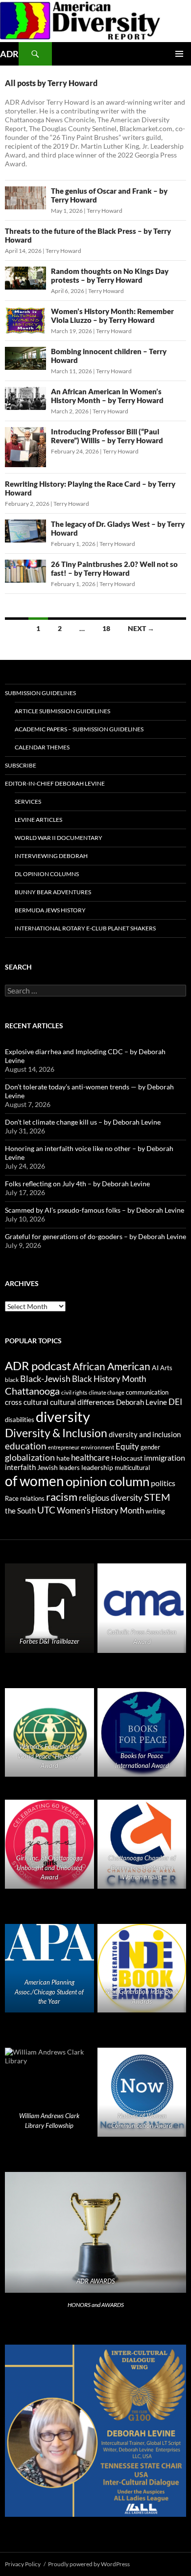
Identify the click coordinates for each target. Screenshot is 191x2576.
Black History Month (109, 1379)
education (26, 1446)
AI (155, 1368)
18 (106, 628)
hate (63, 1458)
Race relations (25, 1498)
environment (97, 1447)
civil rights (74, 1392)
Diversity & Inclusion (56, 1433)
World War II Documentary (59, 838)
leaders (70, 1468)
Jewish (48, 1468)
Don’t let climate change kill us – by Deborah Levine (83, 1122)
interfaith (20, 1467)
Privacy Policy (23, 2564)
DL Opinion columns (47, 874)
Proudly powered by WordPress (89, 2564)
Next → (141, 628)
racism (62, 1497)
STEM (157, 1497)
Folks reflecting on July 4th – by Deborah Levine (77, 1184)
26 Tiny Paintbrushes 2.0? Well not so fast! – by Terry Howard (114, 568)
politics (163, 1483)
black (12, 1380)
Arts (166, 1368)
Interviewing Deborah (51, 856)
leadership (97, 1467)
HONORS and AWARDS (96, 2305)
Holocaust (127, 1458)
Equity (127, 1446)
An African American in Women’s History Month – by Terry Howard (107, 396)
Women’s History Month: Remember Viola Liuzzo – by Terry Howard (112, 316)
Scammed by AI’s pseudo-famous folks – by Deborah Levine (95, 1210)
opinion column (107, 1481)
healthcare (90, 1457)
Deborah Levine (142, 1402)
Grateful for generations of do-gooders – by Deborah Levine (95, 1236)
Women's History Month (100, 1511)
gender (150, 1447)
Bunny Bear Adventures (53, 892)
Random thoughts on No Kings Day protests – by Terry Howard (110, 275)
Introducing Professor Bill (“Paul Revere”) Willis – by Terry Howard (107, 436)
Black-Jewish (45, 1379)
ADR (9, 54)
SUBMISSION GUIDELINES (40, 693)
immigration (165, 1457)
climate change (107, 1392)
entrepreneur (64, 1447)
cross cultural (27, 1402)
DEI (175, 1402)
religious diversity (111, 1498)
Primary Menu (179, 54)
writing (155, 1511)
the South (20, 1511)
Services (28, 802)
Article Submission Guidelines (62, 711)
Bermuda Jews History (50, 910)
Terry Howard (105, 211)
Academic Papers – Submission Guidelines (79, 729)
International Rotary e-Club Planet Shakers (85, 928)
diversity (63, 1416)
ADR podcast (38, 1366)
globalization (30, 1457)
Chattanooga (32, 1391)
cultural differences (82, 1402)
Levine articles (38, 820)
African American (111, 1366)
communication (147, 1392)
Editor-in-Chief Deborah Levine (55, 783)
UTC (46, 1510)
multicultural (132, 1468)
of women (35, 1481)
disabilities (20, 1420)
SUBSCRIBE (21, 765)
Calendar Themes (42, 747)
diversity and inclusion (145, 1435)
